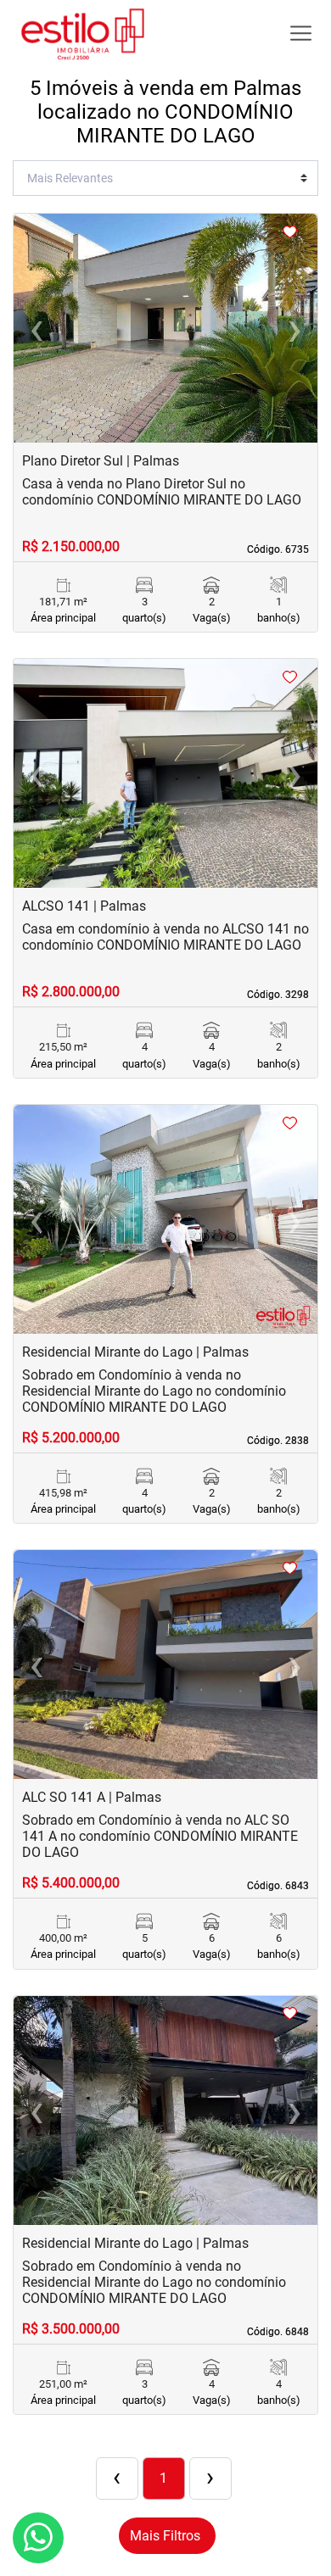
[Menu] (301, 33)
